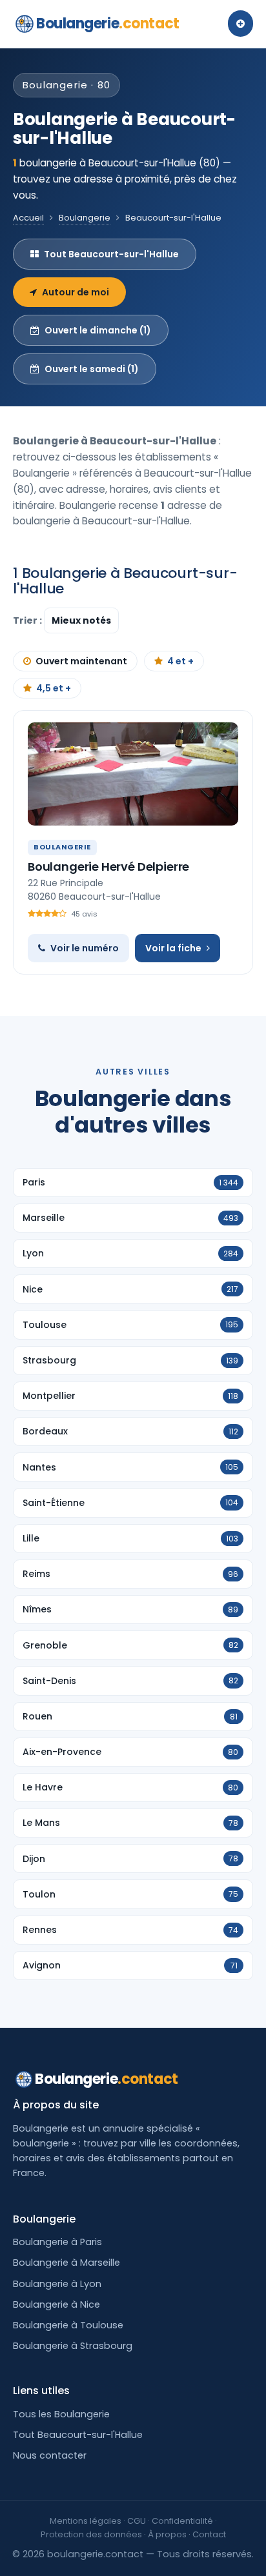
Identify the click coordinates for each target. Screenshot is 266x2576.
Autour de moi (76, 292)
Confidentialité (182, 2521)
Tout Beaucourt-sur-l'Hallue (111, 254)
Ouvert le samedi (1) (92, 369)
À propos (167, 2534)
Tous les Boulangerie (61, 2414)
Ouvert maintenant (81, 661)
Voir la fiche (173, 948)
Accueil (28, 218)
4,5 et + (54, 688)
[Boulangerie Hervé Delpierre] (133, 774)
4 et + (180, 661)
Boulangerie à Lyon (57, 2284)
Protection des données (91, 2534)
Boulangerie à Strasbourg (73, 2346)
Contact (209, 2534)
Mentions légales (86, 2521)
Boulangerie (108, 24)
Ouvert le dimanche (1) (98, 330)
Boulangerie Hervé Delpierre (108, 867)
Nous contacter (50, 2455)
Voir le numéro (85, 948)
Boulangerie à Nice (56, 2304)
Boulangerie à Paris (57, 2242)
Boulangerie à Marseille (66, 2263)
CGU (137, 2521)
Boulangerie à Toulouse (68, 2325)
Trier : (28, 620)
